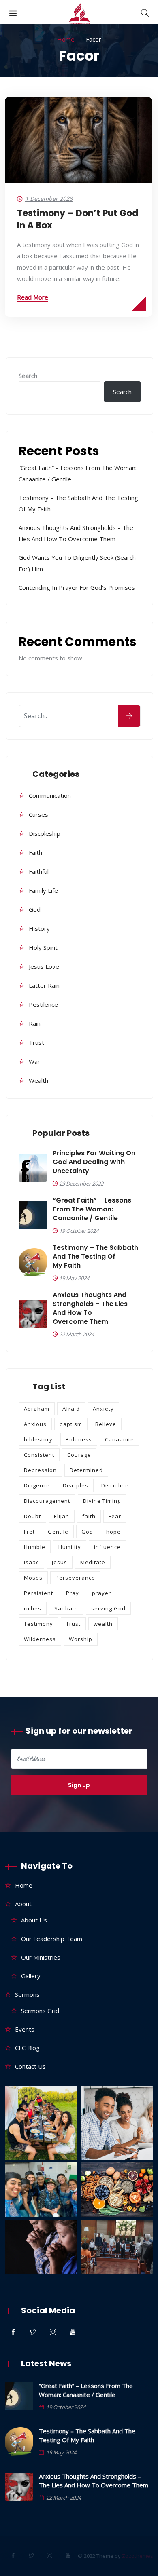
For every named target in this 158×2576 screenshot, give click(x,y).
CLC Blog (27, 2048)
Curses (38, 814)
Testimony (38, 1624)
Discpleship (45, 833)
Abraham (37, 1409)
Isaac (31, 1562)
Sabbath (66, 1608)
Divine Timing (102, 1501)
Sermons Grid (40, 2011)
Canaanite (120, 1439)
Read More (33, 297)
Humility (70, 1547)
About (23, 1904)
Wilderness (40, 1639)
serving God (108, 1608)
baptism (71, 1424)
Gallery (31, 1976)
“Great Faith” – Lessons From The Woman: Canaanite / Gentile (92, 1209)
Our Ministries (41, 1957)
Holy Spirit (43, 947)
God (35, 909)
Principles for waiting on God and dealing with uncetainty (94, 1162)
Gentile (58, 1532)
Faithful (39, 871)
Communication (50, 795)
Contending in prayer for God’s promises (78, 587)
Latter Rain (44, 985)
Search (28, 376)
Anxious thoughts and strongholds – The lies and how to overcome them (90, 1308)
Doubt (32, 1516)
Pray (73, 1593)
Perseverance (75, 1578)
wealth (38, 1080)
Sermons (27, 1994)
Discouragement (47, 1501)
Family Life (43, 890)
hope (113, 1532)
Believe (106, 1424)
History (39, 928)
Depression (40, 1470)
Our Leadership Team (52, 1939)
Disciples (76, 1485)
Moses (33, 1578)
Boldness (79, 1439)
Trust (36, 1042)
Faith (35, 852)
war (34, 1061)
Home (66, 39)
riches (33, 1608)
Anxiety (103, 1409)
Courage (79, 1455)
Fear (115, 1516)
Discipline (115, 1485)
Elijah (62, 1516)
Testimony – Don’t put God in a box (78, 219)
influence (107, 1547)
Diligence (37, 1485)
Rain (35, 1023)
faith (89, 1516)
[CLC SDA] (79, 15)
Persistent (38, 1593)
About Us (34, 1920)
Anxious (35, 1424)
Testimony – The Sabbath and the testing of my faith (95, 1257)
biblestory (38, 1439)
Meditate (93, 1562)
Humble (35, 1547)
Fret (29, 1532)
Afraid (71, 1409)
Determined (86, 1470)
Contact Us (30, 2066)
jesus (60, 1562)
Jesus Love (44, 966)
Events (25, 2029)
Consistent (39, 1455)
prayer (101, 1593)
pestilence (43, 1004)
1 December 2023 (49, 199)
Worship (81, 1639)
